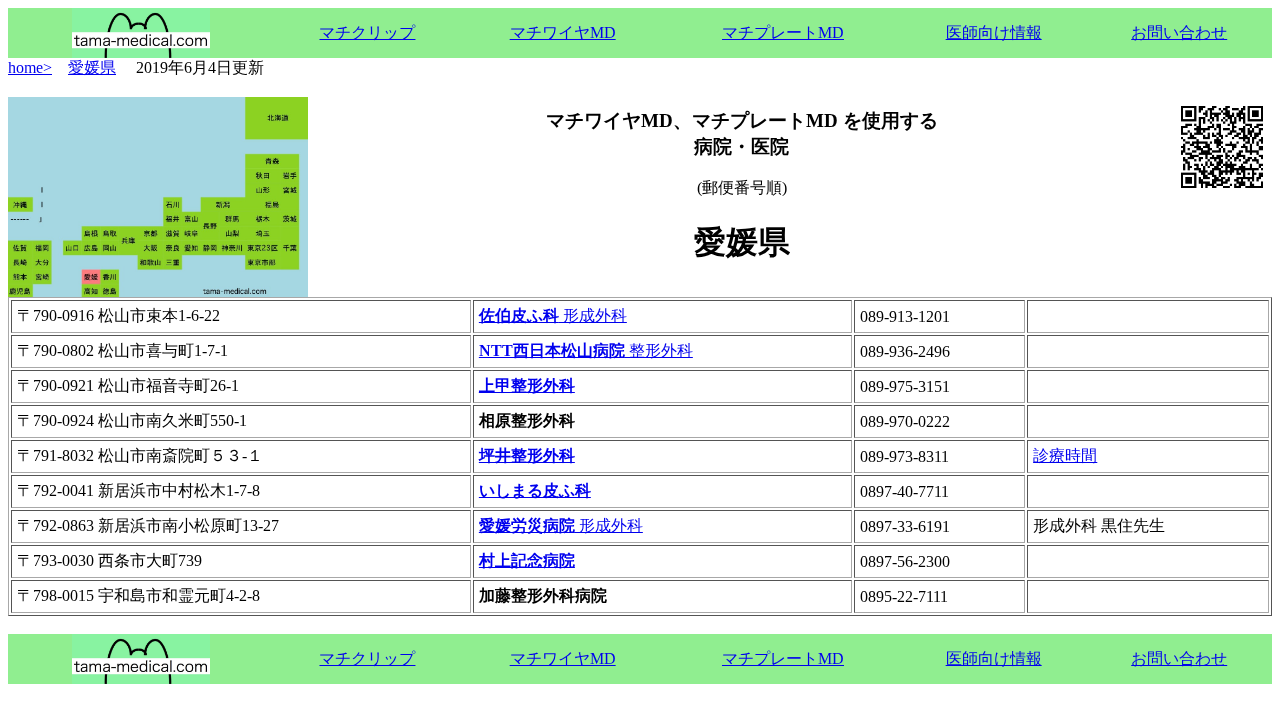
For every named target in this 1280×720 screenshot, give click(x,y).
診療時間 (1065, 455)
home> (30, 67)
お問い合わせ (1179, 32)
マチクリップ (367, 32)
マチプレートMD (783, 32)
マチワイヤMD (563, 32)
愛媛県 (92, 67)
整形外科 (586, 350)
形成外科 (553, 315)
